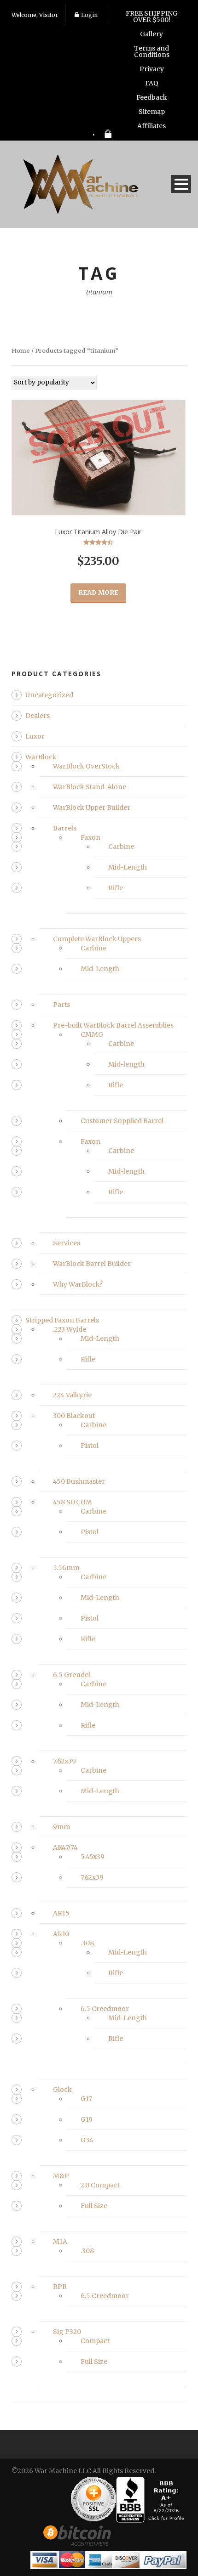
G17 (86, 2099)
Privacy (152, 69)
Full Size (94, 2206)
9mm (61, 1827)
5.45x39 (93, 1857)
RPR (60, 2287)
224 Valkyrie (72, 1395)
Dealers (38, 716)
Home (21, 351)
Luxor (35, 736)
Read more (98, 593)
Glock (62, 2090)
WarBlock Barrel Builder (92, 1264)
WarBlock (41, 757)
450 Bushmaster (79, 1481)
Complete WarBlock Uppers (97, 939)
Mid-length (126, 1064)
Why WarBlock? (78, 1284)
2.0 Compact (100, 2185)
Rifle (116, 888)
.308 (87, 1943)
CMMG (92, 1034)
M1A (60, 2242)
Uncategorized (49, 695)
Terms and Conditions (152, 51)
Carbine (121, 847)
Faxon (90, 837)
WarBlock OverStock (86, 766)
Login (89, 15)
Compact (95, 2341)
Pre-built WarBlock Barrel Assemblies (113, 1025)
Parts (61, 1005)
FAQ (152, 83)
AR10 (61, 1934)
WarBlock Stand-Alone (90, 787)
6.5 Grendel (72, 1675)
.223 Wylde (70, 1329)
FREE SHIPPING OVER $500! (152, 17)
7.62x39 (64, 1761)
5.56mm (66, 1568)
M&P (61, 2176)
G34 (87, 2140)
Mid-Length (128, 867)
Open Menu (181, 184)
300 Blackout (74, 1416)
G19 (87, 2119)
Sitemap (152, 112)
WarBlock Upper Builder (92, 808)
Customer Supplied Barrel (122, 1121)
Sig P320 (67, 2332)
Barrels (65, 828)
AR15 (61, 1913)
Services (67, 1243)
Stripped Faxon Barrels (62, 1320)
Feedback (152, 97)
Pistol (90, 1446)
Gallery (151, 34)
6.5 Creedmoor (105, 2009)
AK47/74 (65, 1847)
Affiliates (151, 126)
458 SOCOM (73, 1502)
